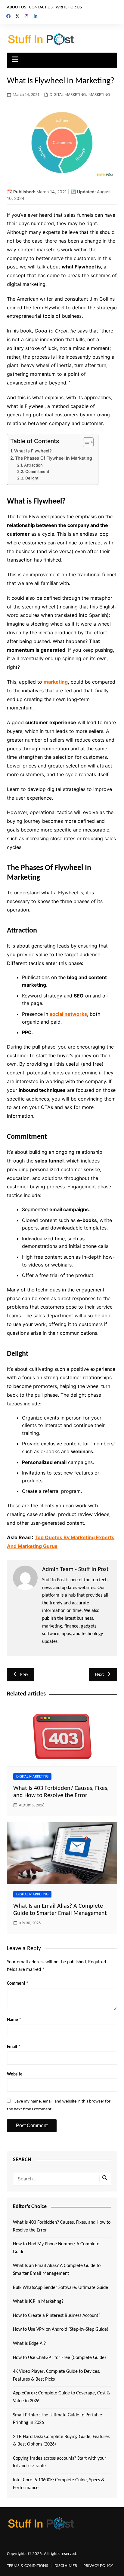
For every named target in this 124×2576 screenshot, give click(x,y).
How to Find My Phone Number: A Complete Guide (56, 2248)
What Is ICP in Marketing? (38, 2302)
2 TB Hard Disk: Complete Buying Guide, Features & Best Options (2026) (61, 2441)
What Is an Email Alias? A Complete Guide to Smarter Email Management (57, 2270)
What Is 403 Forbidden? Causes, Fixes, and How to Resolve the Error (62, 2226)
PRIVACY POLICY (98, 2566)
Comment (18, 1984)
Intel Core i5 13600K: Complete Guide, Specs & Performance (59, 2484)
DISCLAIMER (66, 2566)
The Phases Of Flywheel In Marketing (54, 458)
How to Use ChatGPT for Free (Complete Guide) (59, 2358)
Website (15, 2074)
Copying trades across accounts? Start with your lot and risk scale (60, 2462)
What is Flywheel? (33, 451)
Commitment (37, 471)
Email (14, 2047)
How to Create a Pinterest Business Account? (57, 2316)
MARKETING (99, 95)
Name (14, 2020)
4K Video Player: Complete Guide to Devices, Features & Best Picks (57, 2375)
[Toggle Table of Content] (85, 442)
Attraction (33, 465)
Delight (32, 478)
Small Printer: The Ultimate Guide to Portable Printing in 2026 (57, 2419)
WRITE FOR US (69, 7)
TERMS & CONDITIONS (28, 2566)
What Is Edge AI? (29, 2344)
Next (99, 1675)
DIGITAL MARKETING (68, 95)
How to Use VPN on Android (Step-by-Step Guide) (61, 2329)
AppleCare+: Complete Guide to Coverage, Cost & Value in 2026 (62, 2397)
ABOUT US (17, 7)
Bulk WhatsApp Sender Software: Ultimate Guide (60, 2288)
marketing (56, 682)
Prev (24, 1675)
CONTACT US (41, 7)
